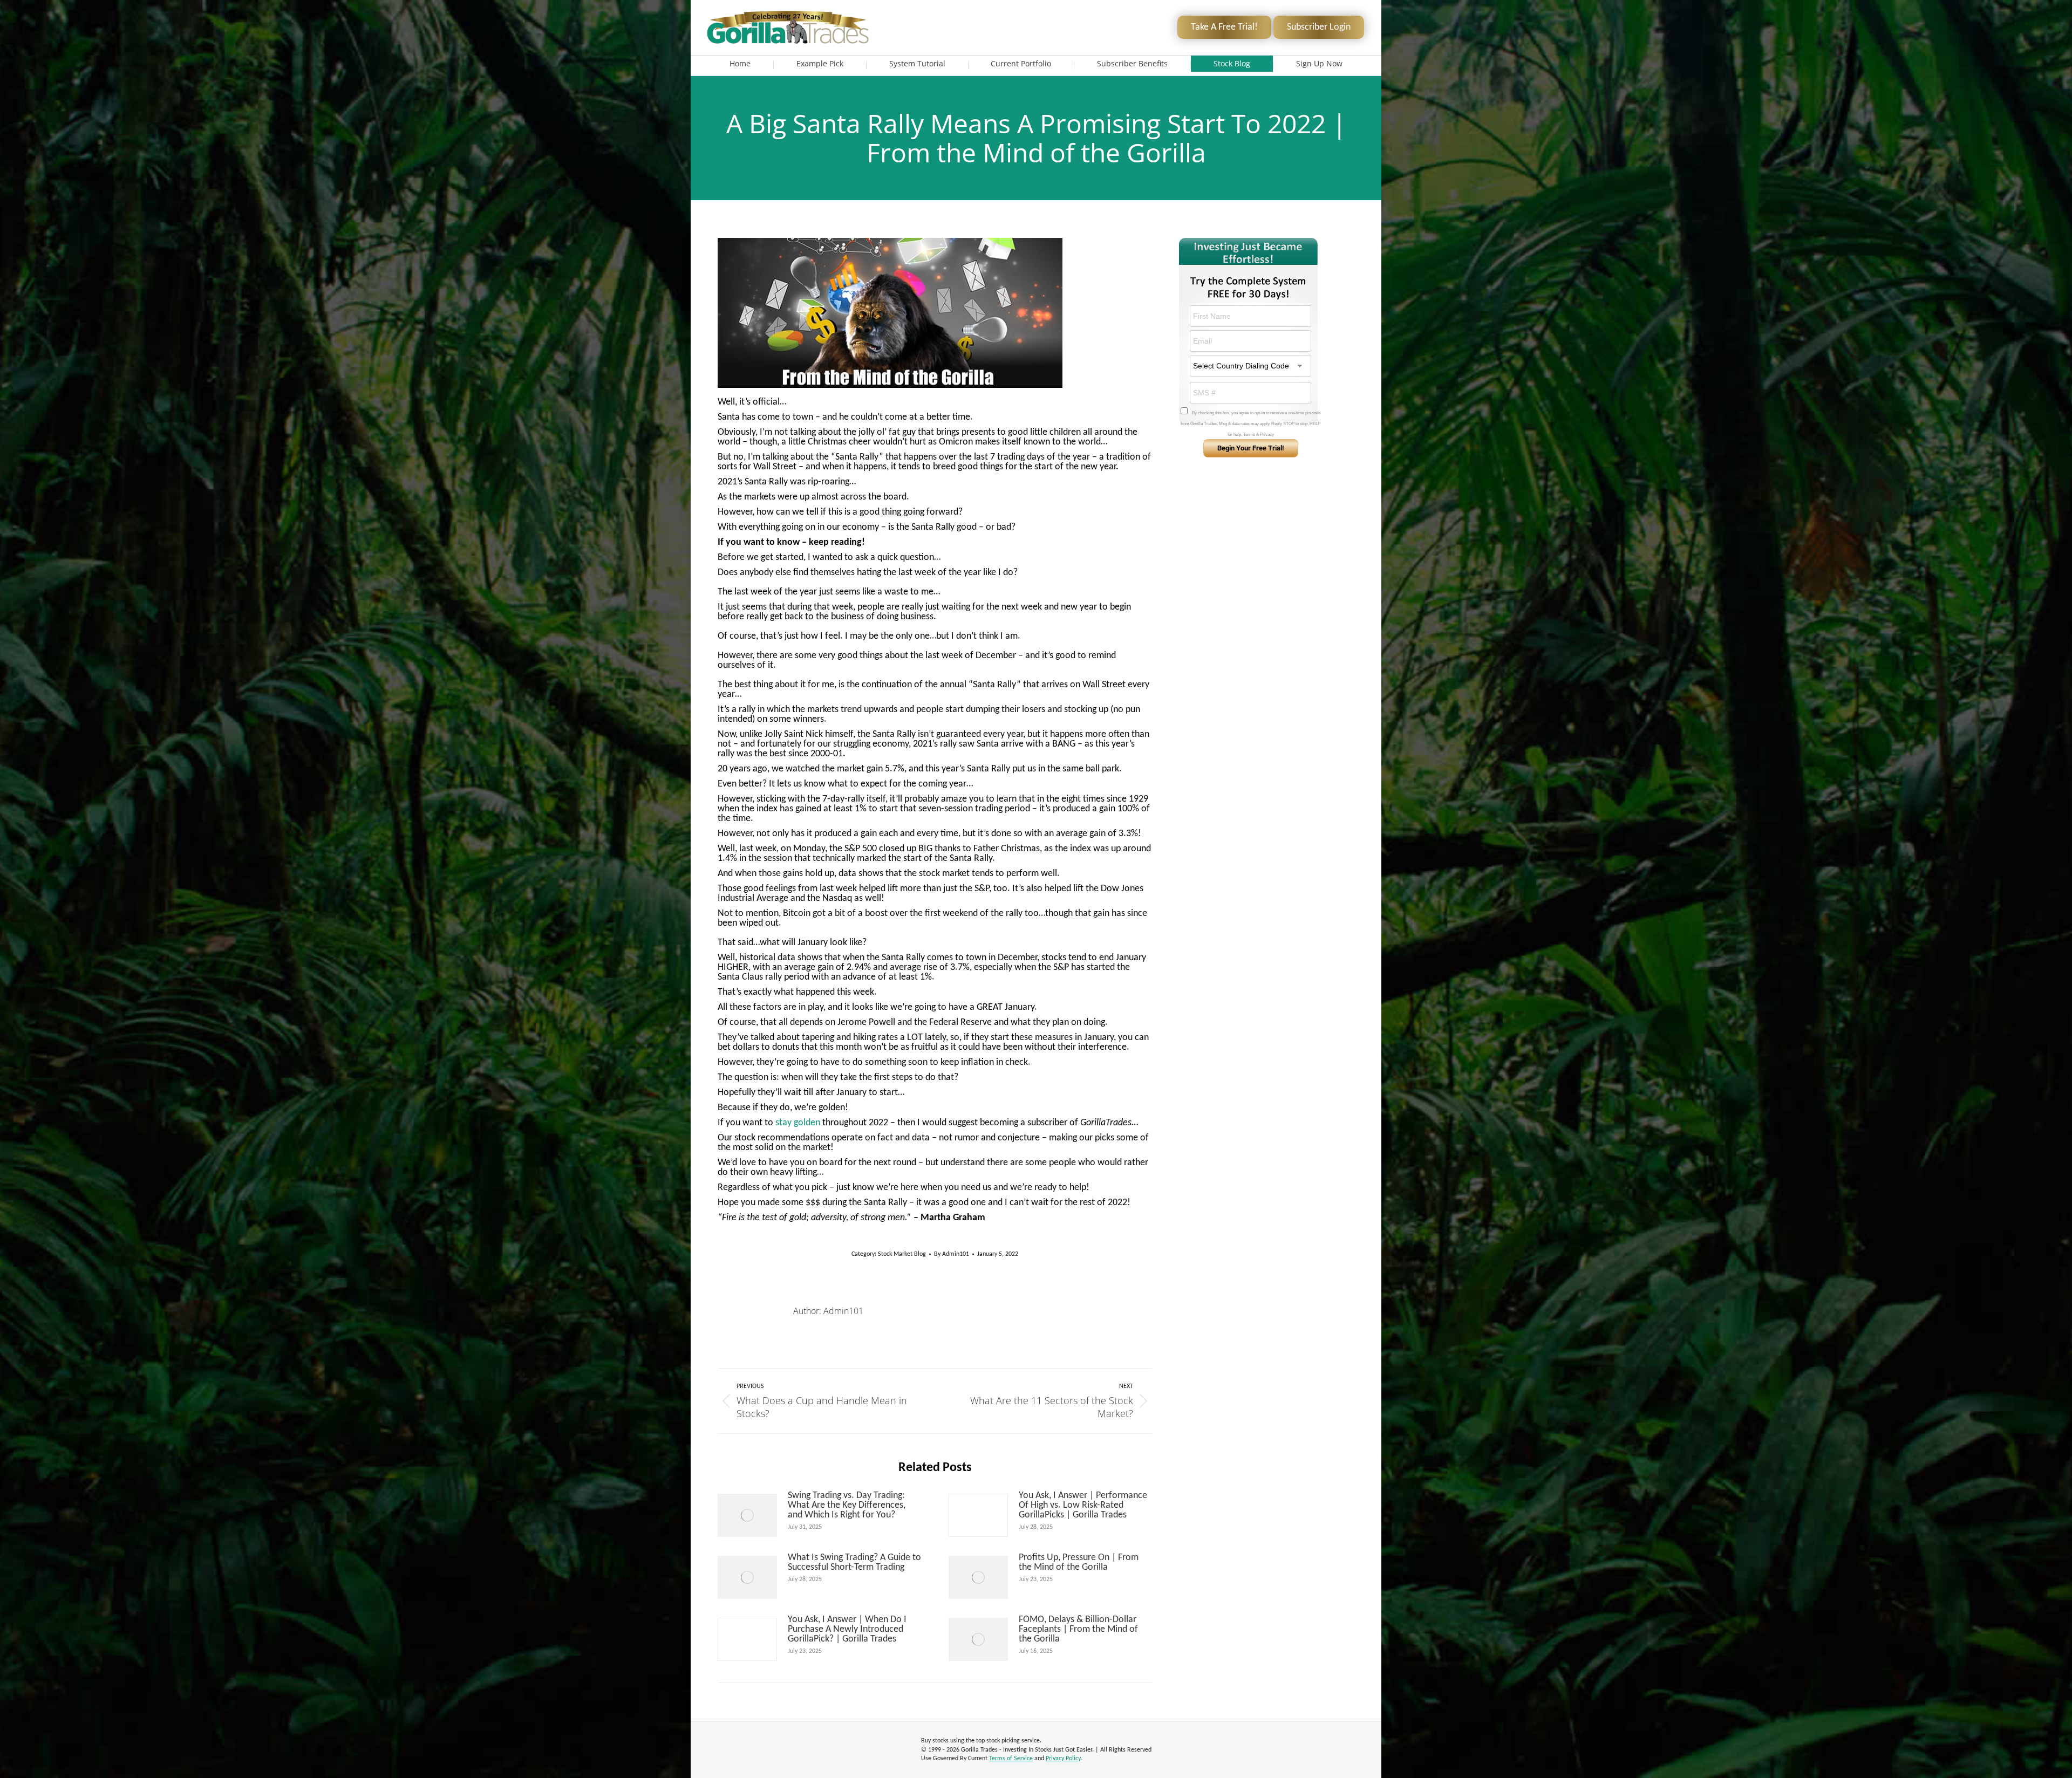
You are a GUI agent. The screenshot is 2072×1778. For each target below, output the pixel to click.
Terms (1249, 435)
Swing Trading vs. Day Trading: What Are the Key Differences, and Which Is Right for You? (847, 1506)
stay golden (798, 1123)
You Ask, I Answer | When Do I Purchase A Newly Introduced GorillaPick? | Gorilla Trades (847, 1630)
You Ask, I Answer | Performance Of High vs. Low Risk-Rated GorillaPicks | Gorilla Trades (1083, 1506)
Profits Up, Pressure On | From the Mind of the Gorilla (1079, 1563)
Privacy (1267, 435)
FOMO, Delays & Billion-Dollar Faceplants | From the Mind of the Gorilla (1078, 1630)
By (952, 1254)
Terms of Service (1011, 1759)
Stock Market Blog (902, 1254)
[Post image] (747, 1515)
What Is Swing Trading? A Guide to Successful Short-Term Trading (854, 1563)
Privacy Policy (1063, 1759)
